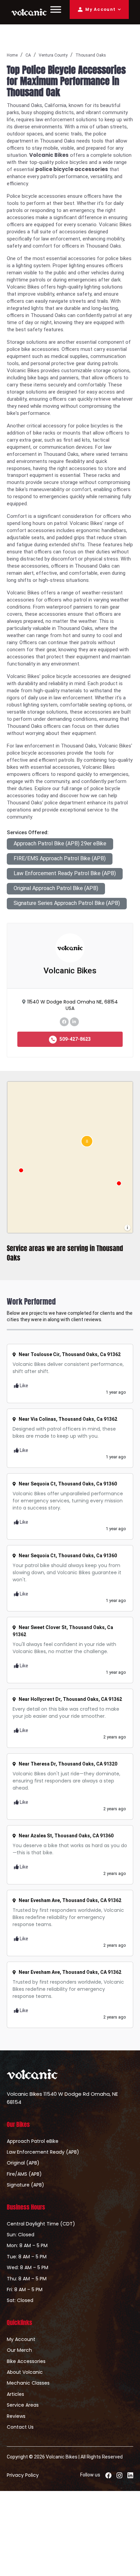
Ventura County (53, 55)
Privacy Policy (23, 2475)
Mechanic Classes (28, 2383)
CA (28, 55)
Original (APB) (23, 2163)
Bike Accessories (26, 2361)
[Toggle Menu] (56, 9)
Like (23, 1386)
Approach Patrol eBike (33, 2141)
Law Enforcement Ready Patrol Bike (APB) (65, 873)
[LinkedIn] (74, 1021)
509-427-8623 (75, 1039)
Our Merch (19, 2350)
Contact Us (20, 2427)
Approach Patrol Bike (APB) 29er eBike (60, 843)
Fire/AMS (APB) (24, 2174)
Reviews (16, 2416)
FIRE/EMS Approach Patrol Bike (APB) (60, 858)
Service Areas (23, 2405)
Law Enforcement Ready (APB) (43, 2152)
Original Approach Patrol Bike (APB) (56, 888)
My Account (100, 9)
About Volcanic (25, 2372)
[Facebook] (64, 1021)
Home (12, 55)
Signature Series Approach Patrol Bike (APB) (67, 903)
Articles (15, 2394)
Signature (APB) (25, 2185)
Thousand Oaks (91, 55)
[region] (70, 1157)
